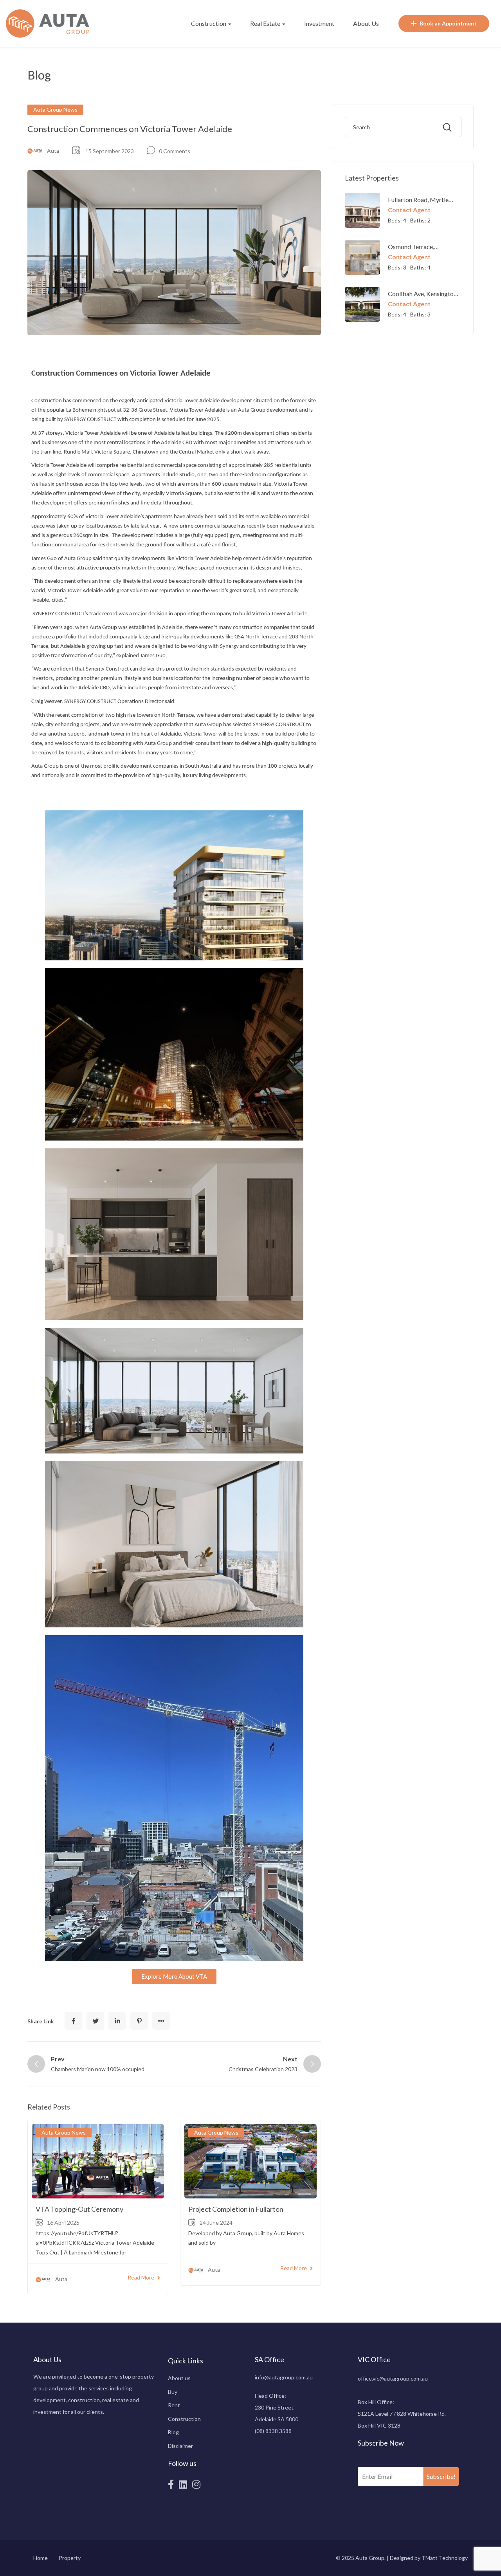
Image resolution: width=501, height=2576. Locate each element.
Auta (53, 151)
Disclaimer (180, 2446)
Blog (173, 2432)
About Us (366, 23)
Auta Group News (55, 109)
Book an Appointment (448, 23)
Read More (141, 2277)
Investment (319, 23)
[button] (174, 1977)
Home (41, 2558)
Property (70, 2558)
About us (179, 2378)
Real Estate (266, 23)
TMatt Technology (445, 2558)
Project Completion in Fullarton (236, 2209)
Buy (173, 2392)
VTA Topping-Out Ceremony (79, 2209)
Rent (174, 2405)
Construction (209, 23)
